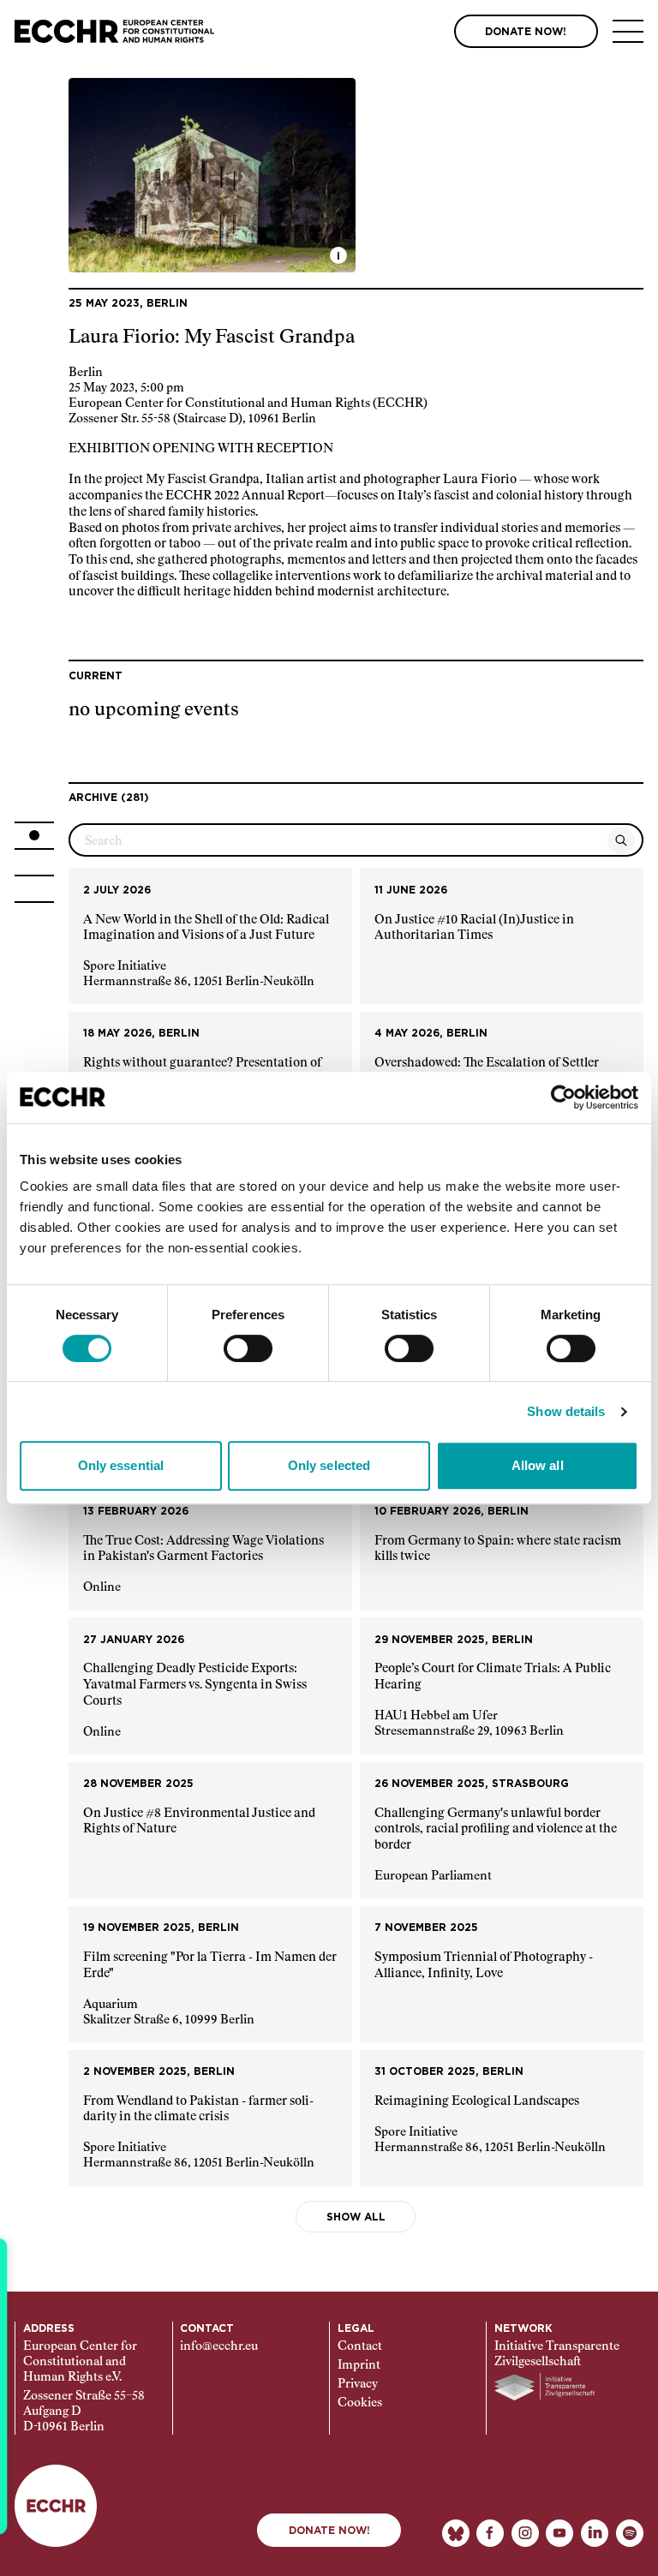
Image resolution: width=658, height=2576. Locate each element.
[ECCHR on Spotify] (630, 2533)
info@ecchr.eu (219, 2346)
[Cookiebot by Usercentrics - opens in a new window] (563, 1097)
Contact (360, 2346)
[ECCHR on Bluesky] (456, 2533)
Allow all (538, 1465)
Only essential (121, 1465)
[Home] (114, 31)
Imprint (359, 2365)
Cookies (360, 2403)
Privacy (358, 2384)
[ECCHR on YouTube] (559, 2533)
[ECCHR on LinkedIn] (595, 2533)
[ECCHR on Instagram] (525, 2533)
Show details (566, 1411)
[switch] (248, 1348)
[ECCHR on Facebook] (490, 2533)
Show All (356, 2217)
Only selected (329, 1465)
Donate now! (329, 2531)
